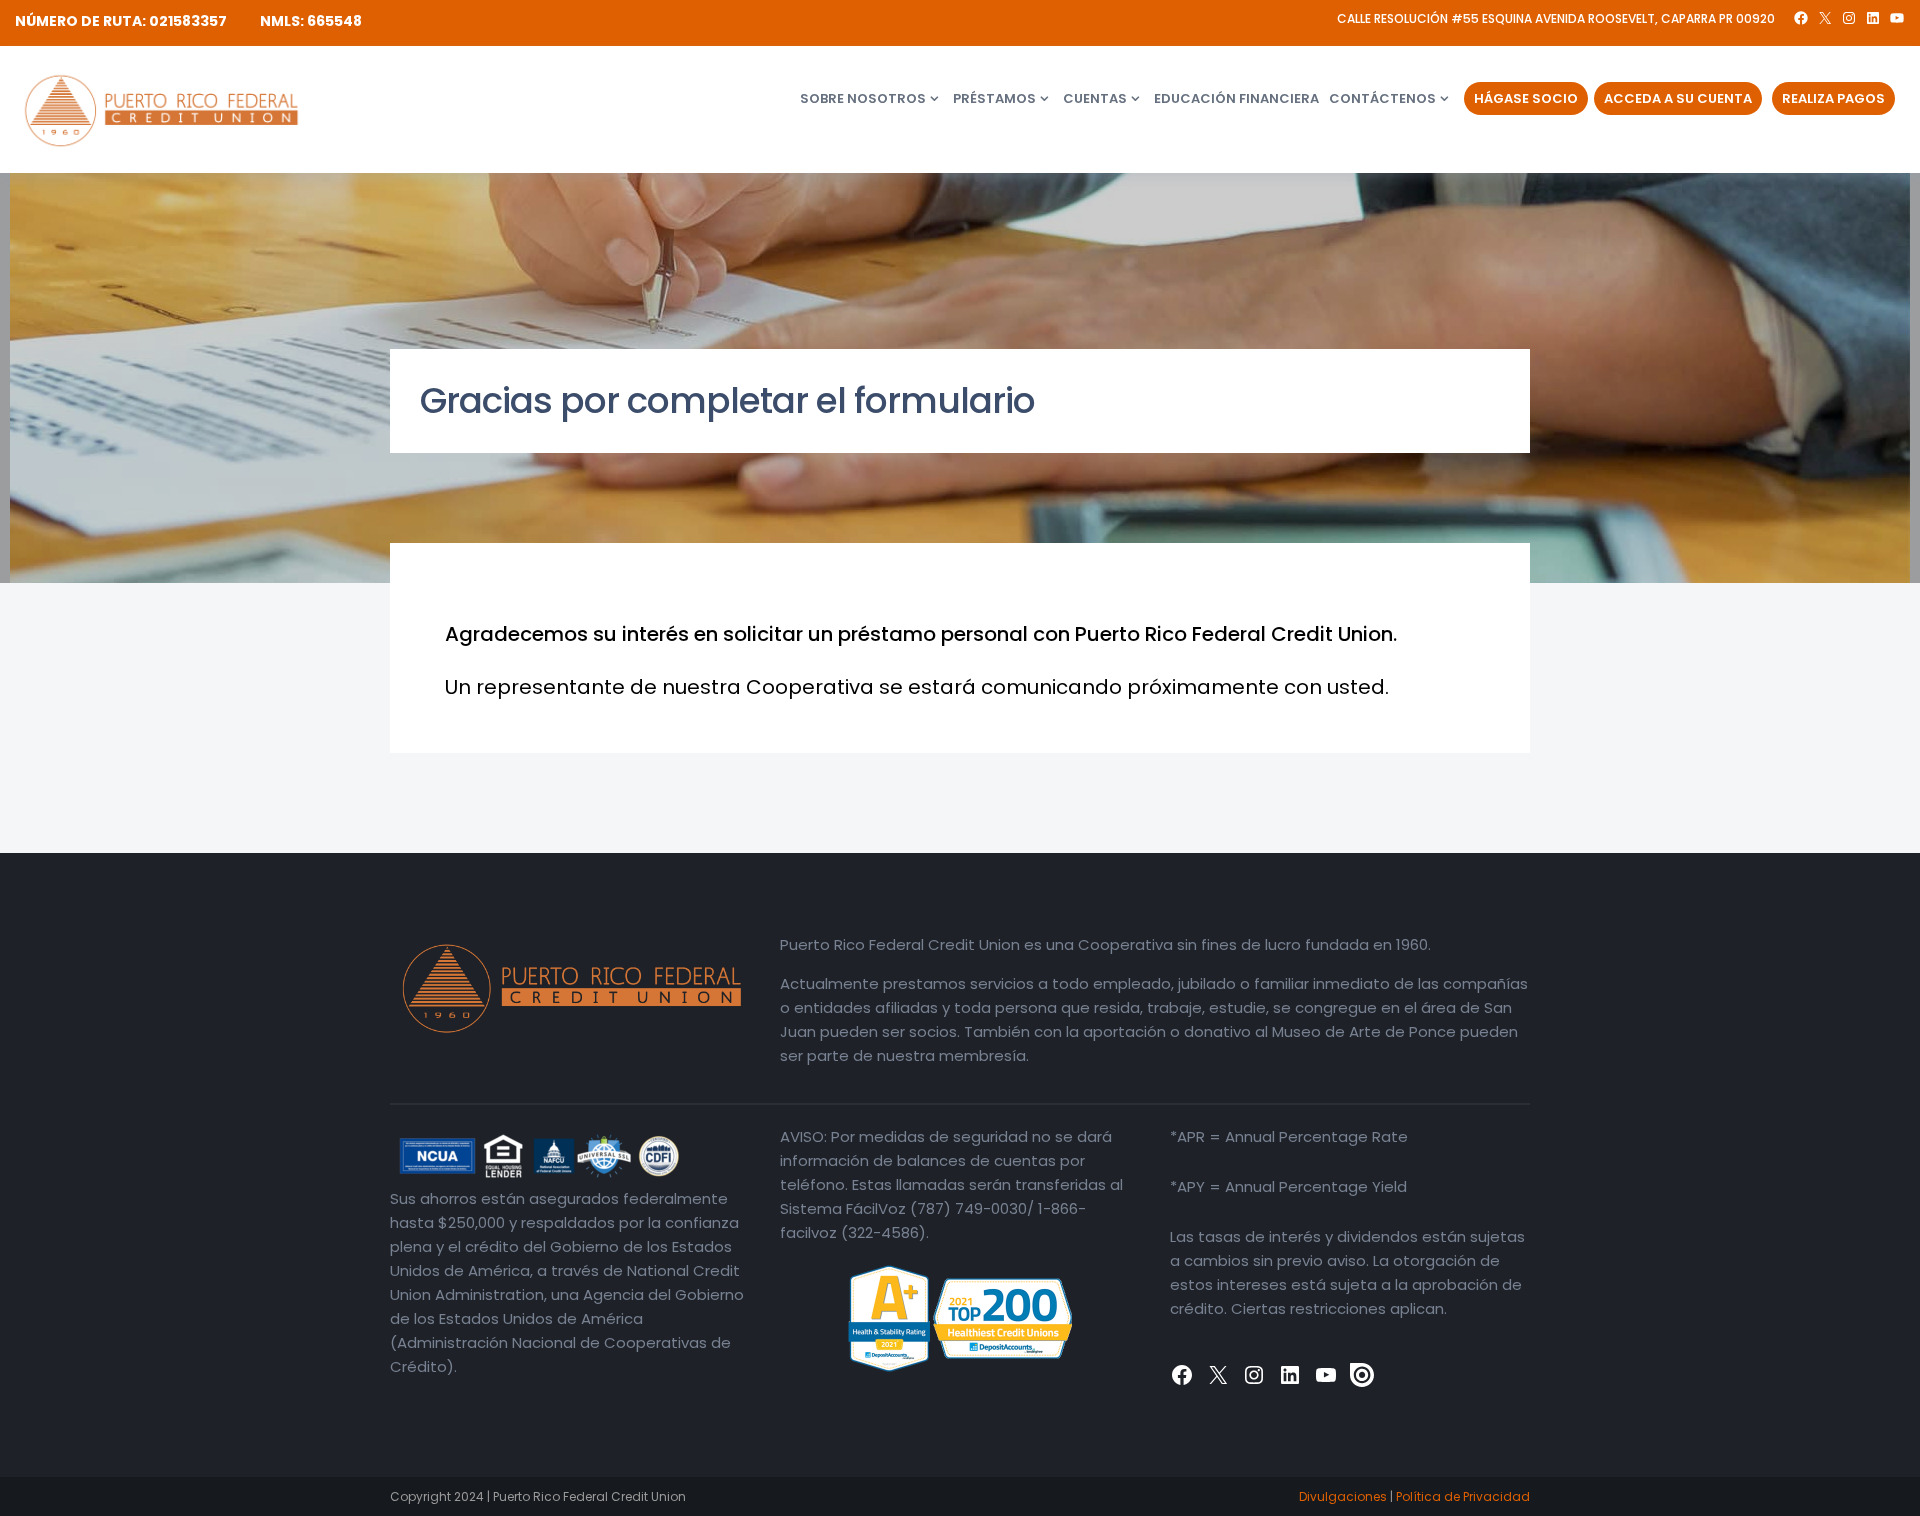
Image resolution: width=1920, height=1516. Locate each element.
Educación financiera (1236, 98)
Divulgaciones (1343, 1496)
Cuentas (1095, 98)
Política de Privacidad (1463, 1496)
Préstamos (994, 98)
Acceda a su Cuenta (1678, 98)
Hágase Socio (1526, 98)
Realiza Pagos (1833, 98)
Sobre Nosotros (863, 98)
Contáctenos (1382, 98)
